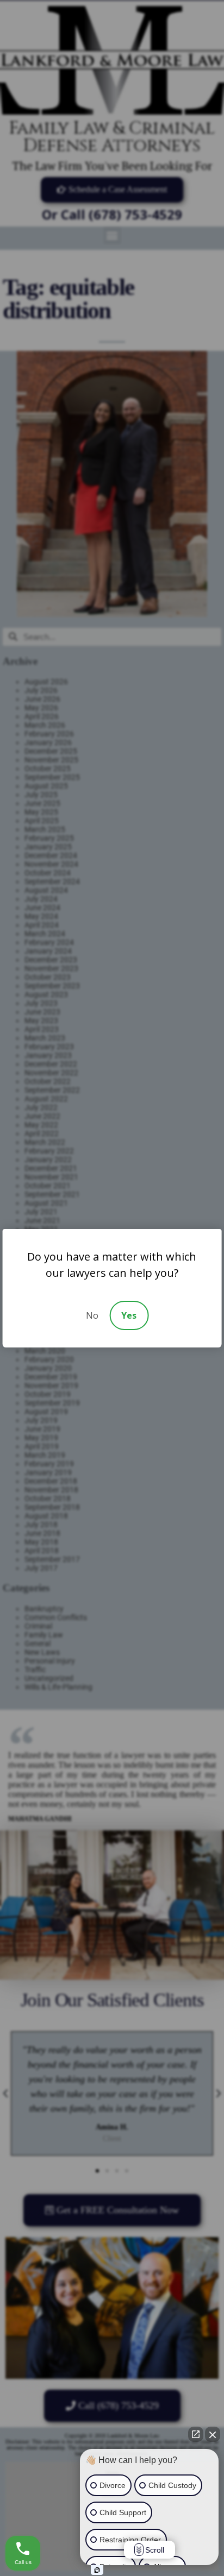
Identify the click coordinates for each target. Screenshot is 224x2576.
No (92, 1315)
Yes (129, 1315)
